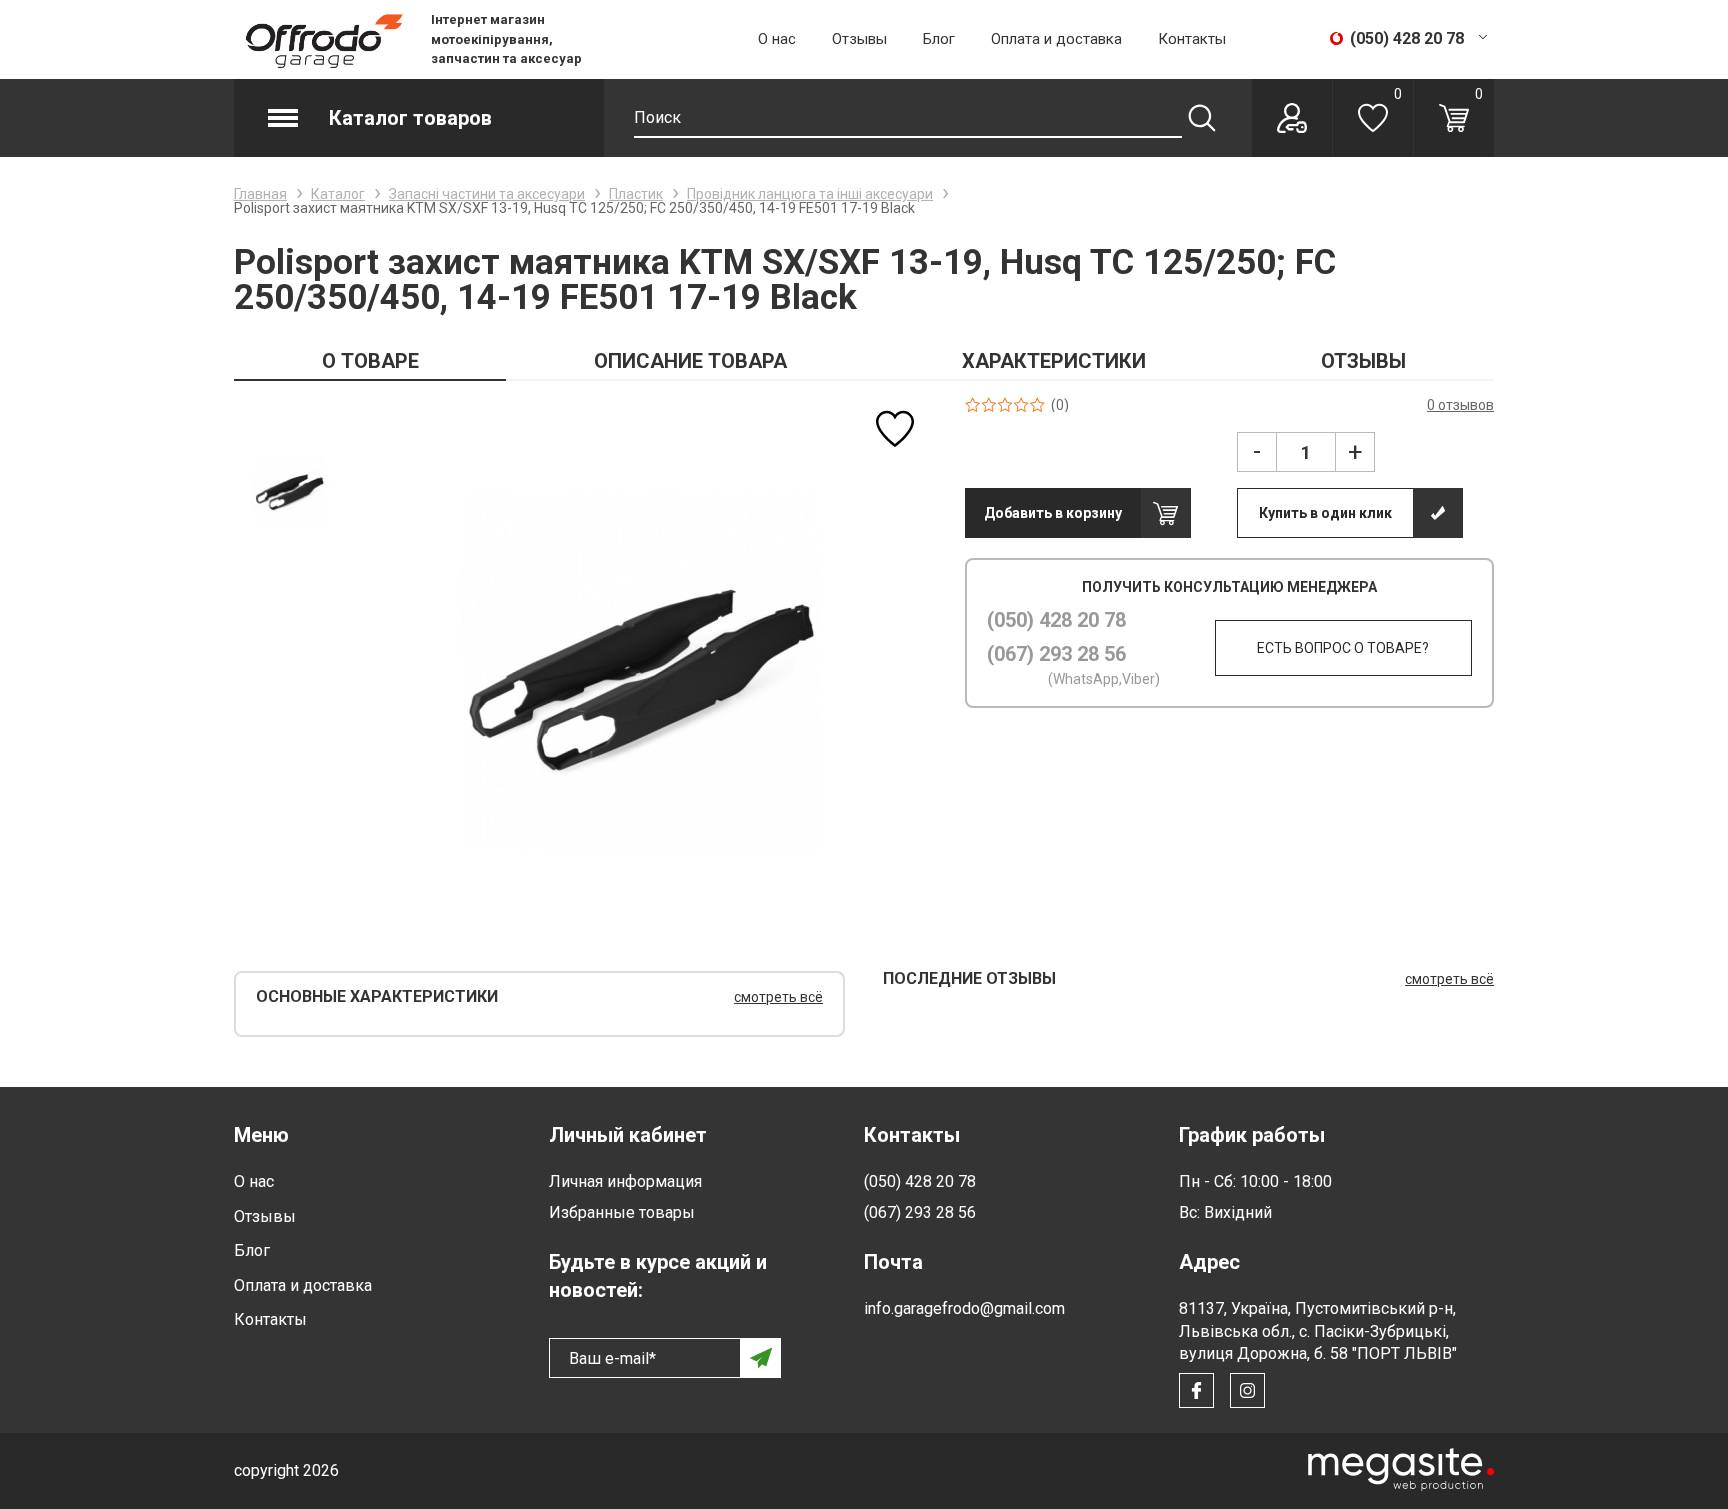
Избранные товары (622, 1212)
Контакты (1192, 39)
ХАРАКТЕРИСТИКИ (1054, 361)
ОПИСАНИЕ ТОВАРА (690, 361)
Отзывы (859, 39)
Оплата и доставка (1056, 39)
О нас (777, 39)
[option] (289, 490)
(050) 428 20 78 (1056, 620)
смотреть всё (778, 997)
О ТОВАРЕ (370, 361)
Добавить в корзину (1053, 513)
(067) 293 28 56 (1056, 654)
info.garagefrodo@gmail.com (964, 1308)
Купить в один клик (1325, 513)
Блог (939, 39)
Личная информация (625, 1181)
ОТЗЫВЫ (1363, 361)
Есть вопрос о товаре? (1343, 648)
